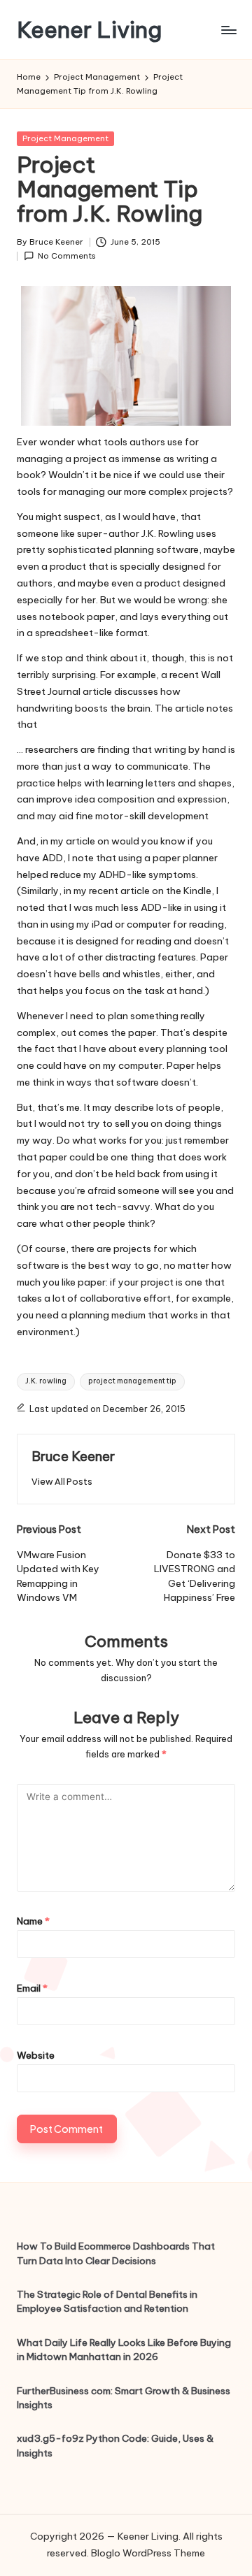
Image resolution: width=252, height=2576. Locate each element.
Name (33, 1921)
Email (32, 1988)
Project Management (65, 138)
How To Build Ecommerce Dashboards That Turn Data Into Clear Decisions (116, 2253)
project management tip (132, 1381)
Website (36, 2055)
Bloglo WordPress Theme (148, 2553)
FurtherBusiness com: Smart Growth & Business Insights (124, 2398)
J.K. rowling (46, 1381)
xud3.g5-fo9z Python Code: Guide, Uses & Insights (115, 2445)
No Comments (67, 256)
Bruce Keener (73, 1456)
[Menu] (228, 30)
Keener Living (89, 30)
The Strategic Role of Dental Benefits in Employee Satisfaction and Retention (107, 2301)
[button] (62, 1482)
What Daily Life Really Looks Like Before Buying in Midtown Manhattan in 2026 (124, 2350)
